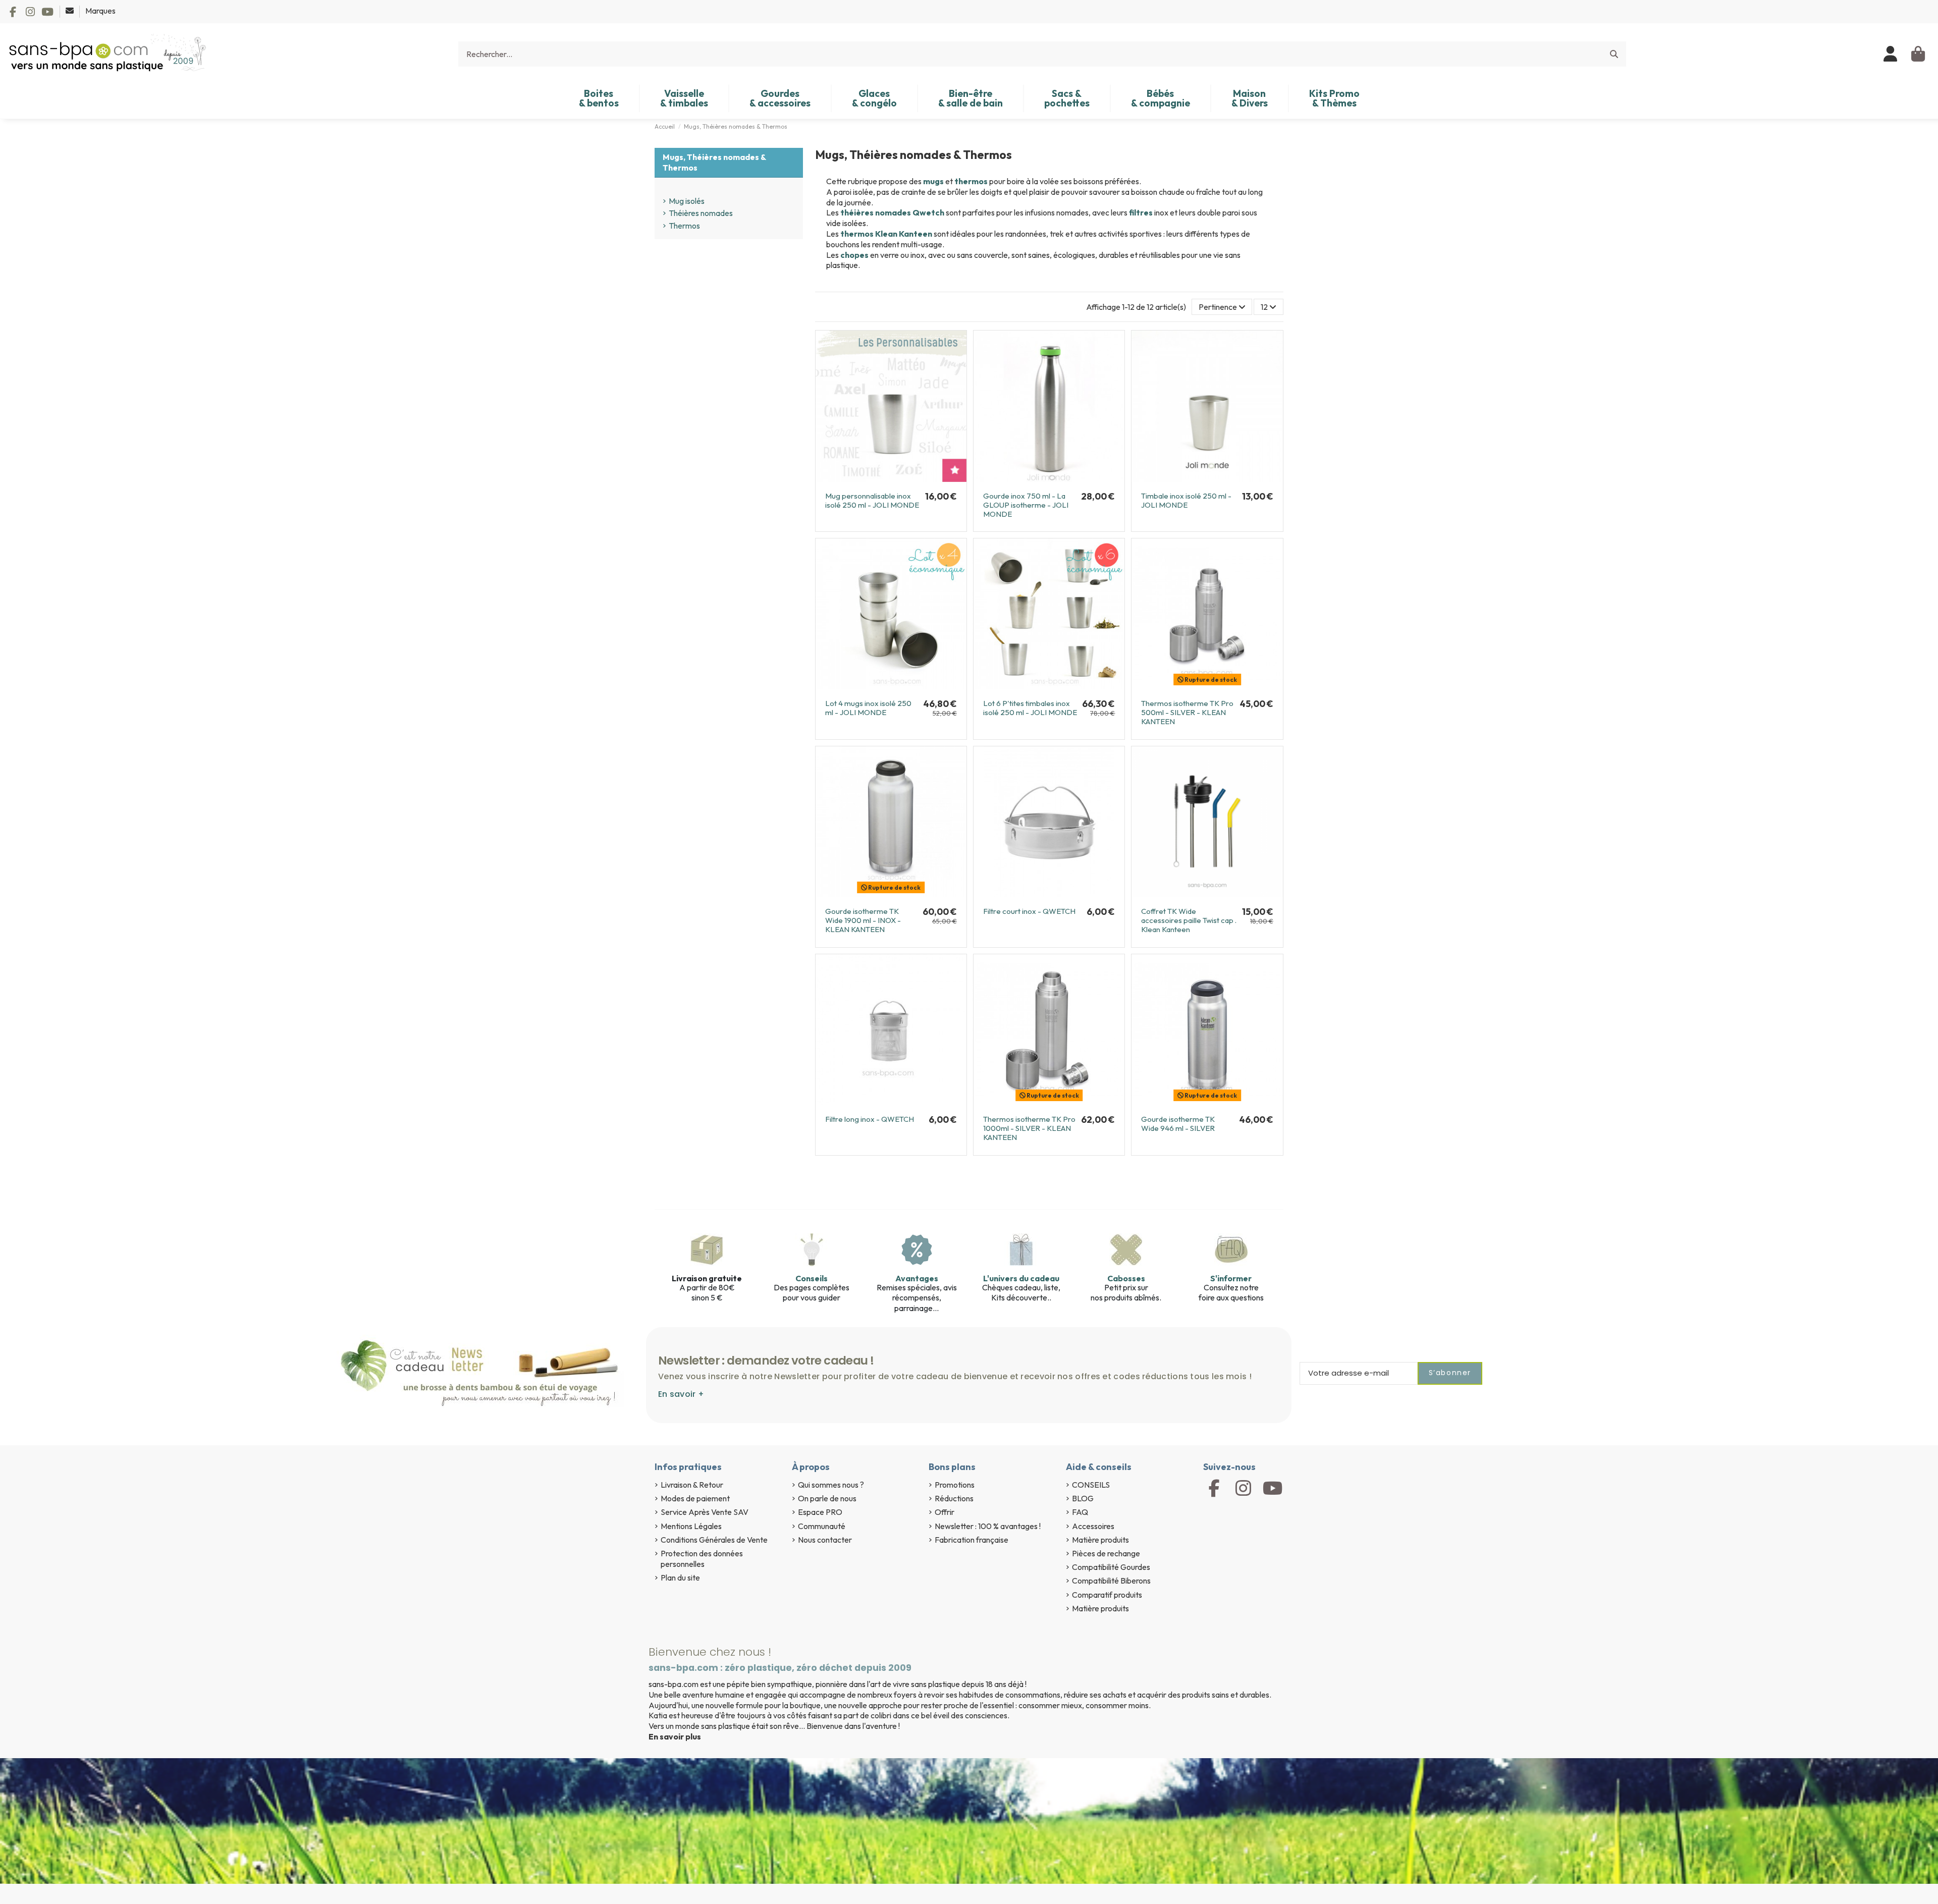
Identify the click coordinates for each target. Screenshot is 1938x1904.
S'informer (1231, 1278)
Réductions (954, 1498)
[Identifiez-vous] (1891, 54)
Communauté (822, 1526)
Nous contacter (825, 1540)
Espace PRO (820, 1512)
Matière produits (1100, 1540)
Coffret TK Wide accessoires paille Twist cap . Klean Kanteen (1189, 920)
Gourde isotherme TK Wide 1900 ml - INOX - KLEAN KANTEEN (863, 920)
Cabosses (1126, 1278)
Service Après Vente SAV (705, 1512)
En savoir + (681, 1394)
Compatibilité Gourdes (1111, 1567)
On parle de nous (827, 1498)
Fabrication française (972, 1540)
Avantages (917, 1278)
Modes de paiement (695, 1498)
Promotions (955, 1485)
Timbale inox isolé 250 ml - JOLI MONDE (1186, 500)
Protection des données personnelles (702, 1559)
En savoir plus (675, 1736)
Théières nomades (701, 213)
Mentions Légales (691, 1526)
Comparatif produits (1107, 1595)
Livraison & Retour (692, 1485)
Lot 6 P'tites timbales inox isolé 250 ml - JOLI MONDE (1030, 708)
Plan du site (680, 1577)
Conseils (812, 1278)
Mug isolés (687, 201)
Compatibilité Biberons (1111, 1581)
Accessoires (1093, 1526)
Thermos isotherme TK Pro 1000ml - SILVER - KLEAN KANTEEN (1029, 1128)
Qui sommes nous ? (831, 1485)
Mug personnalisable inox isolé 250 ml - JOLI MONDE (872, 500)
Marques (100, 11)
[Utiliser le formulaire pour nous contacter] (70, 11)
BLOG (1083, 1498)
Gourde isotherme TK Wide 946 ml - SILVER (1178, 1124)
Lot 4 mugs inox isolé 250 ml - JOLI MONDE (868, 708)
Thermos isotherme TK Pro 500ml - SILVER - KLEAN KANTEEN (1187, 712)
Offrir (945, 1512)
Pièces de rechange (1106, 1553)
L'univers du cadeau (1021, 1278)
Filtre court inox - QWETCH (1029, 911)
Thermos (684, 226)
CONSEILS (1091, 1485)
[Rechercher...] (1614, 54)
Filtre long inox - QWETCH (870, 1119)
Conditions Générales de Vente (714, 1540)
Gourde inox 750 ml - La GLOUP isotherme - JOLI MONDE (1026, 505)
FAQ (1080, 1512)
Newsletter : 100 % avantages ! (988, 1526)
